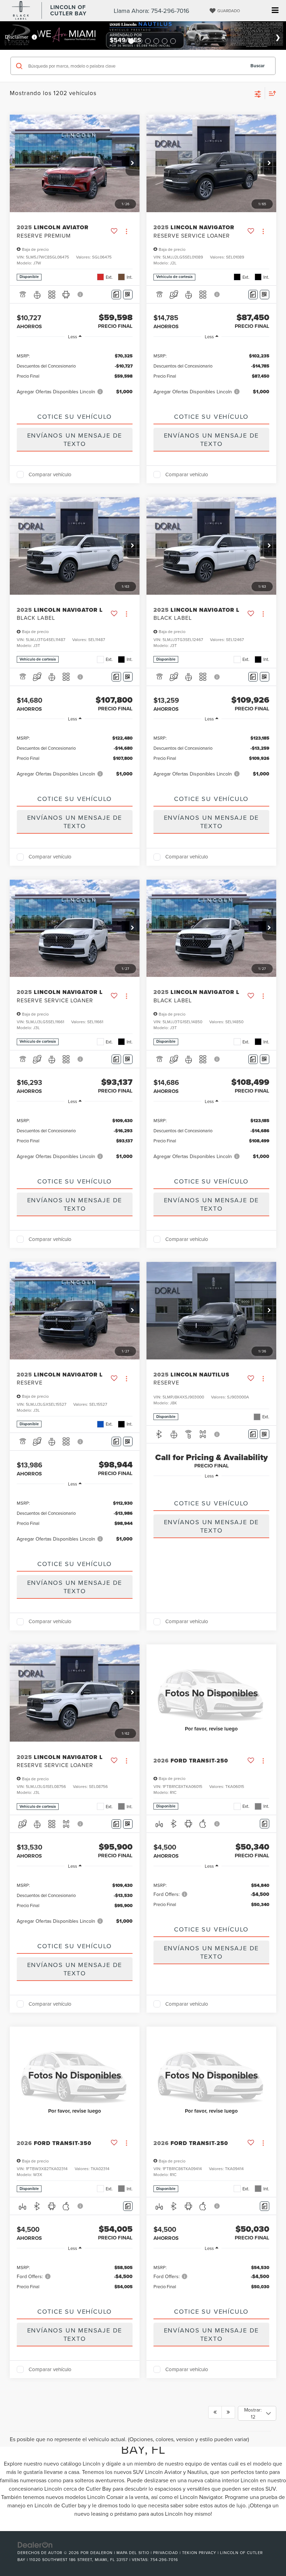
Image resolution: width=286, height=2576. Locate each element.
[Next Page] (228, 2412)
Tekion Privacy (199, 2553)
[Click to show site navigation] (275, 11)
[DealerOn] (35, 2544)
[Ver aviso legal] (81, 294)
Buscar (258, 66)
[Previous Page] (215, 2412)
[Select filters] (258, 93)
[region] (75, 373)
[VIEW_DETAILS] (211, 1693)
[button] (133, 163)
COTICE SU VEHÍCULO (75, 417)
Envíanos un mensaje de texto (75, 439)
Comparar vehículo (50, 475)
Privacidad (166, 2553)
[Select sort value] (271, 93)
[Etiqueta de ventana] (128, 295)
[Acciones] (126, 232)
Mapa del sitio (133, 2553)
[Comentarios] (116, 295)
